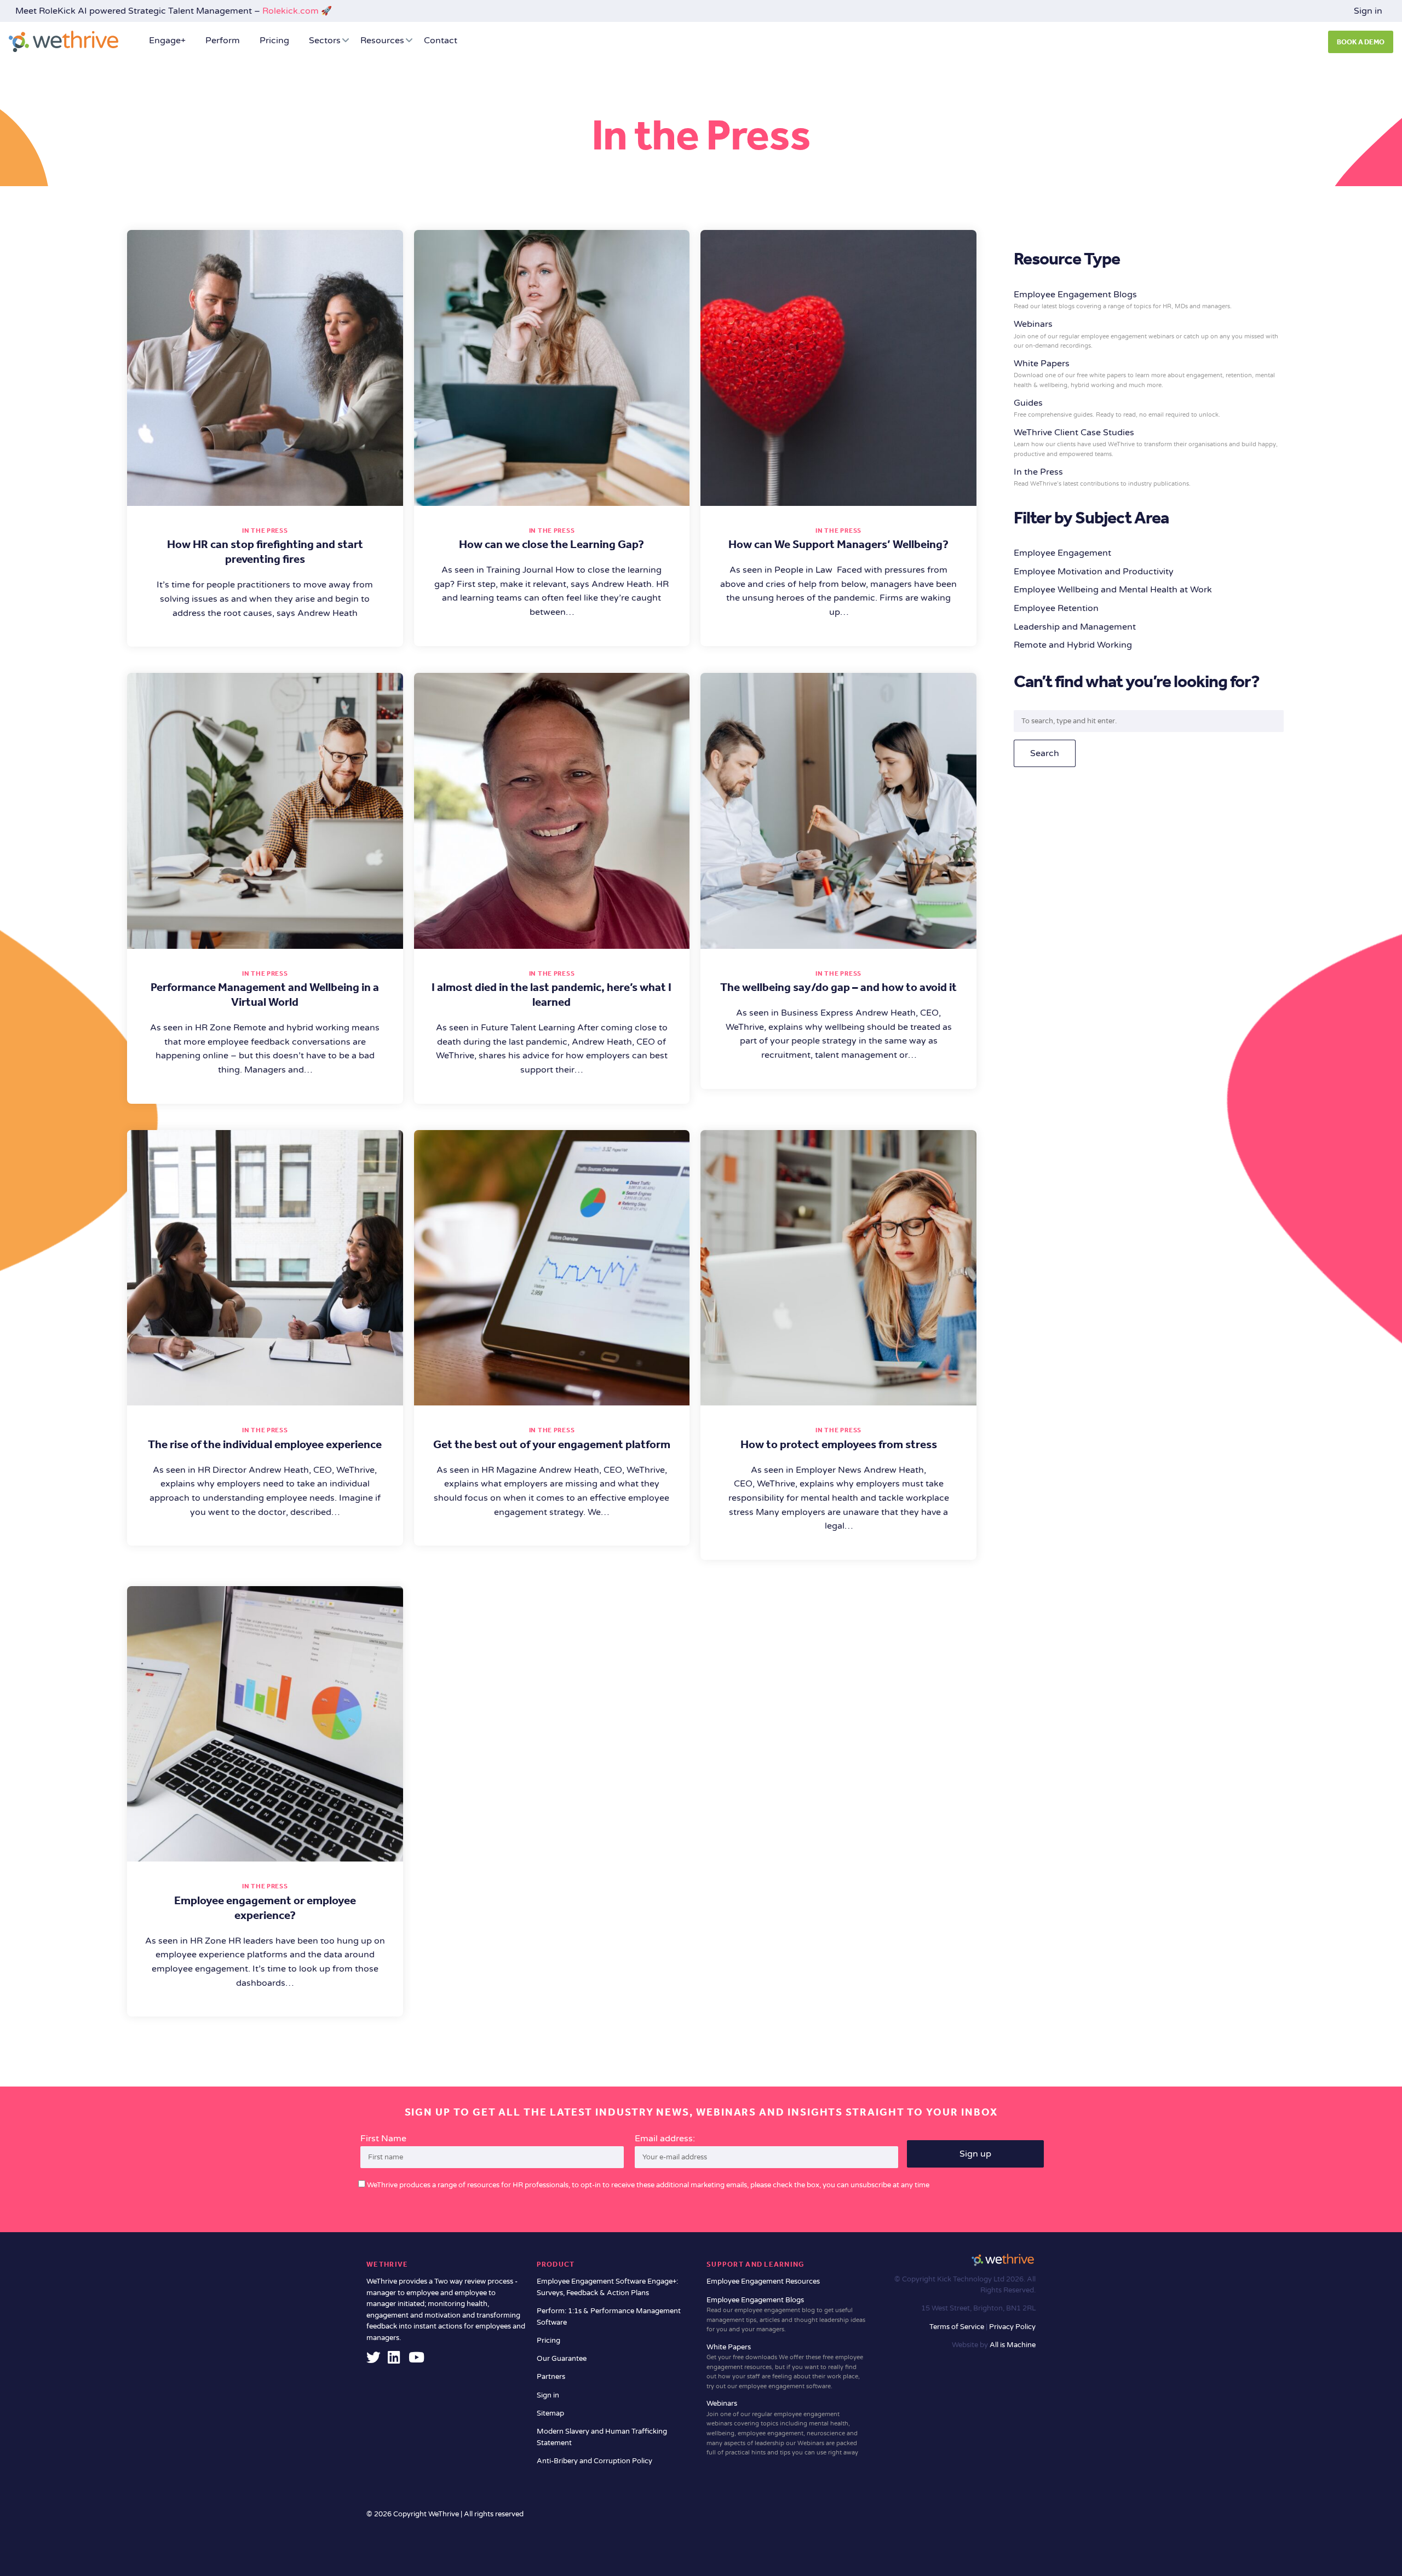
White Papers (1144, 373)
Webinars (1146, 334)
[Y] (416, 2360)
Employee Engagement (1062, 553)
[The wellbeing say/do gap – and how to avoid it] (838, 941)
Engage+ (167, 41)
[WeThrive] (64, 41)
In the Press (265, 531)
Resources (382, 41)
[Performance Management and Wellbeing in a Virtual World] (265, 941)
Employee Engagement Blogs (786, 2315)
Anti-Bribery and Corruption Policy (594, 2461)
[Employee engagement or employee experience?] (265, 1854)
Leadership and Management (1075, 627)
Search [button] (1045, 753)
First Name (383, 2139)
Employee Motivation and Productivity (1094, 572)
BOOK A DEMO (1361, 42)
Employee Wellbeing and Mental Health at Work (1113, 590)
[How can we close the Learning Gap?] (552, 498)
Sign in (1368, 11)
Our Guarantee (562, 2359)
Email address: (665, 2139)
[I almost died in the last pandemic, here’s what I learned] (552, 941)
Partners (551, 2377)
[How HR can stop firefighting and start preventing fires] (265, 498)
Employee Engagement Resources (763, 2281)
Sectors (325, 41)
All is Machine (1013, 2345)
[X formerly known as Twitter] (374, 2360)
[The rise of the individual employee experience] (265, 1398)
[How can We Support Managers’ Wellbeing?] (838, 498)
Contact (441, 41)
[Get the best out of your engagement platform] (552, 1398)
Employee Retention (1056, 608)
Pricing (274, 41)
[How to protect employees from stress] (838, 1398)
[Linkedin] (394, 2360)
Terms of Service (958, 2327)
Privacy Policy (1012, 2327)
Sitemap (550, 2413)
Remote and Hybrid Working (1073, 645)
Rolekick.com (291, 11)
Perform (223, 41)
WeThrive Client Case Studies (1146, 442)
